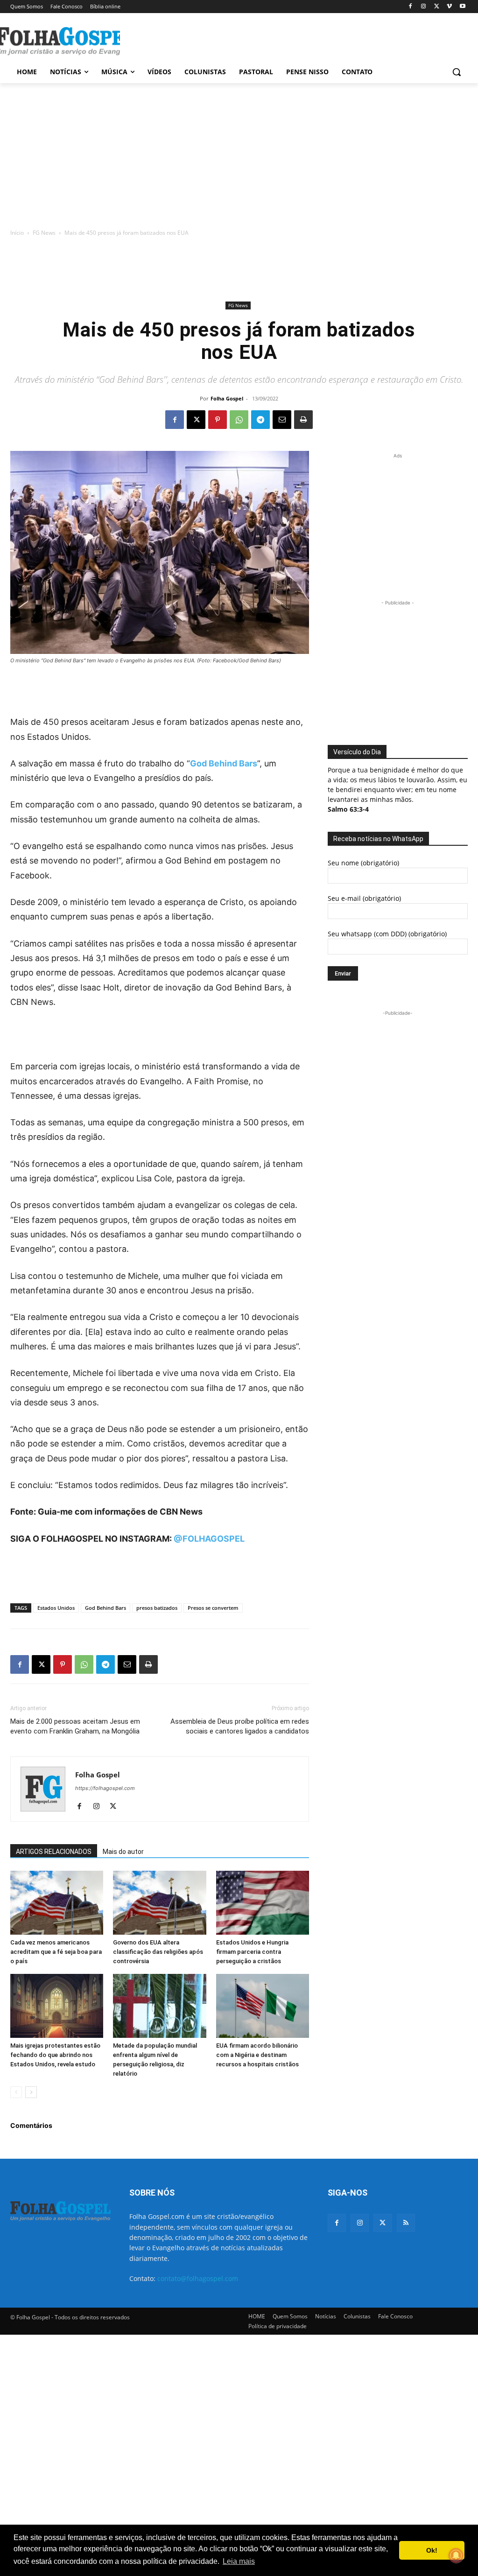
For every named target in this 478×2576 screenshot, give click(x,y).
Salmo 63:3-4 (348, 809)
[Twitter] (383, 2223)
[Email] (282, 420)
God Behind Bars (105, 1608)
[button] (457, 72)
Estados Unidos (56, 1608)
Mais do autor (123, 1852)
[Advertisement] (229, 40)
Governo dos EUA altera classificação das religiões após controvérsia (158, 1952)
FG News (44, 233)
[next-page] (31, 2092)
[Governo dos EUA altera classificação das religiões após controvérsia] (159, 1903)
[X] (437, 7)
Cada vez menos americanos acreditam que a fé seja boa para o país (56, 1952)
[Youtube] (462, 7)
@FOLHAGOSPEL (209, 1539)
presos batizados (157, 1608)
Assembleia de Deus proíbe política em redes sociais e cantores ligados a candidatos (240, 1726)
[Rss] (406, 2223)
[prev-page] (16, 2092)
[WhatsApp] (239, 420)
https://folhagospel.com (105, 1788)
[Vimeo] (449, 7)
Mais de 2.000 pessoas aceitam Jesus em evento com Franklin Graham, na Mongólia (75, 1726)
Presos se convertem (213, 1608)
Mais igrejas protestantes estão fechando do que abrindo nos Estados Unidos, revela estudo (55, 2055)
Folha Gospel (227, 398)
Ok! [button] (432, 2550)
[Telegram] (260, 420)
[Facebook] (411, 7)
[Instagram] (424, 7)
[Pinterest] (218, 420)
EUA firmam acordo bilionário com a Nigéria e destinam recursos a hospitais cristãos (257, 2055)
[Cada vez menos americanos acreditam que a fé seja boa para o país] (57, 1903)
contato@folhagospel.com (198, 2278)
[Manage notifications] (456, 2555)
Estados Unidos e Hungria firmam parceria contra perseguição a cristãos (252, 1952)
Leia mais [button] (239, 2561)
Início (17, 233)
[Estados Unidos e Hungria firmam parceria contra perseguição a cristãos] (263, 1903)
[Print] (303, 420)
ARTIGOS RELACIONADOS (54, 1852)
